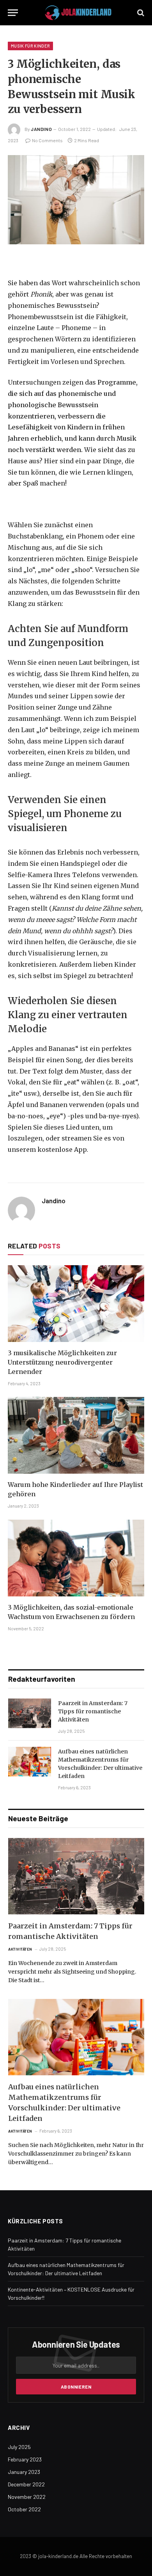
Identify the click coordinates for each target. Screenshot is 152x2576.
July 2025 (19, 2447)
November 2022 (27, 2497)
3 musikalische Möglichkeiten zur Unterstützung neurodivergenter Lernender (62, 1362)
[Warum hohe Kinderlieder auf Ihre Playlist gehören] (76, 1435)
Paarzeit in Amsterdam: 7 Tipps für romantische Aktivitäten (93, 1711)
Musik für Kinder (30, 46)
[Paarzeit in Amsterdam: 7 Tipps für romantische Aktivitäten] (30, 1713)
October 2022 (24, 2509)
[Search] (140, 13)
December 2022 (26, 2484)
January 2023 (24, 2472)
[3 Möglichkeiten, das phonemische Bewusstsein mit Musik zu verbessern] (76, 200)
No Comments (47, 140)
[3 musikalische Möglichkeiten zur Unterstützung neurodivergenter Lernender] (76, 1304)
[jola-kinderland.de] (78, 13)
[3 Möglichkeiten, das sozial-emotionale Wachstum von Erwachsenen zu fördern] (76, 1558)
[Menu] (13, 13)
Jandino (41, 129)
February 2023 (25, 2459)
